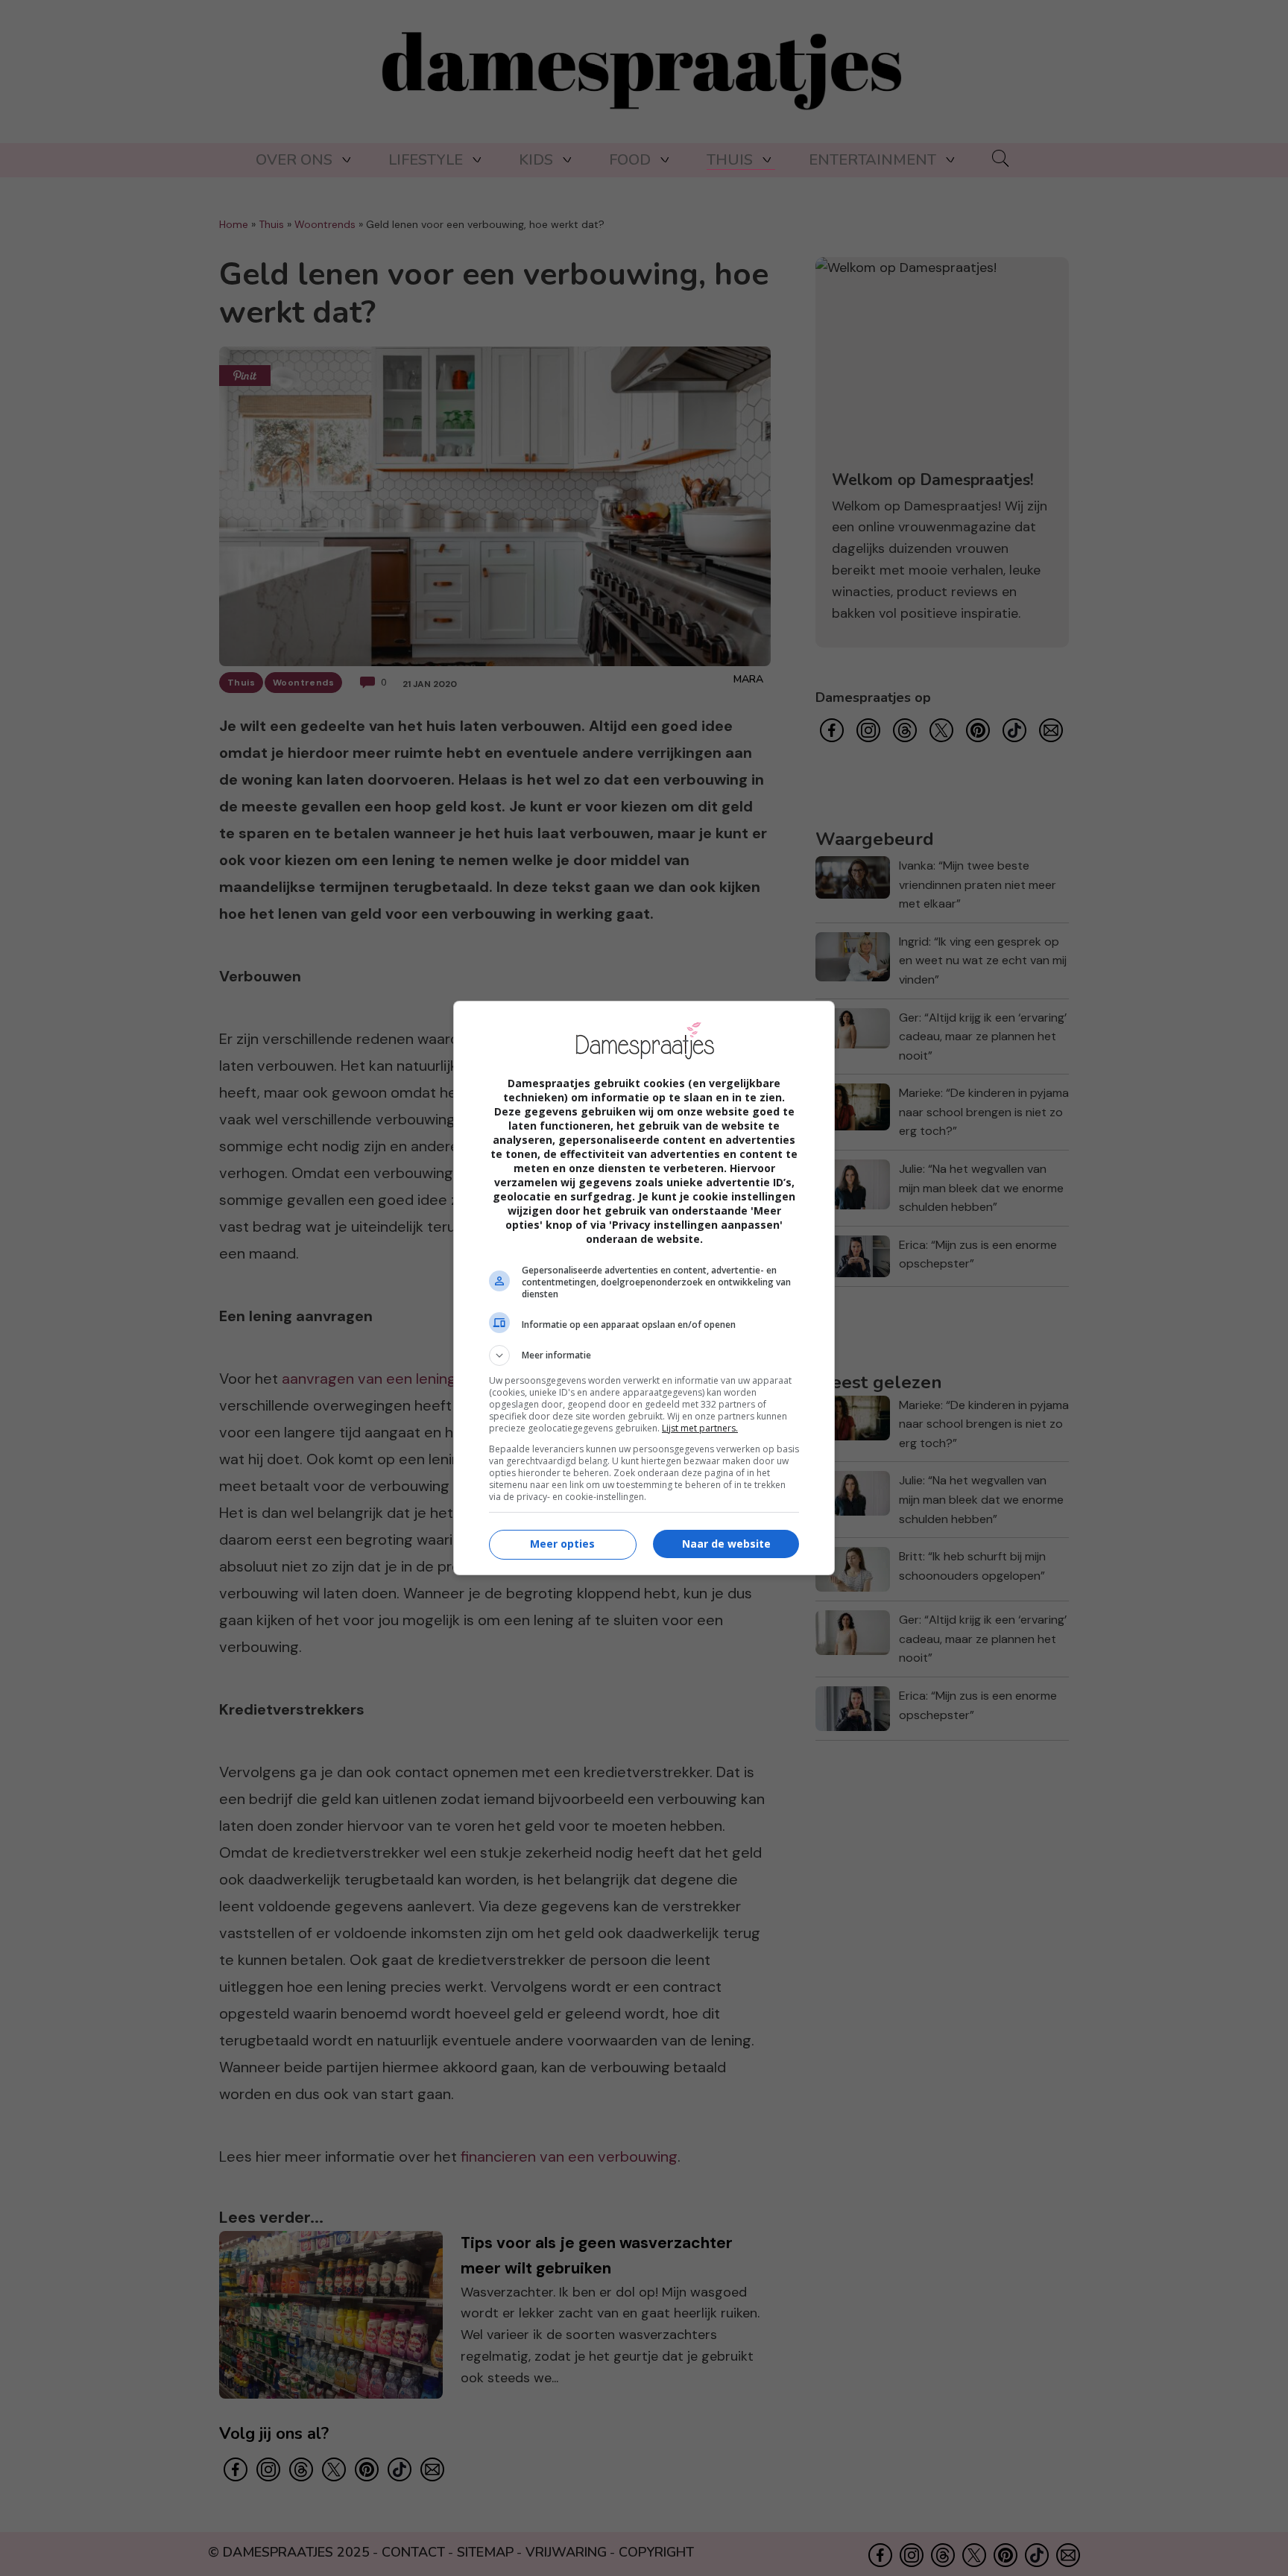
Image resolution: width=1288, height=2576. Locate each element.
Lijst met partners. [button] (700, 1428)
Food (630, 160)
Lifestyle (426, 160)
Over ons (294, 160)
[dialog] (644, 1288)
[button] (644, 1355)
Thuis (730, 160)
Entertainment (872, 160)
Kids (536, 160)
